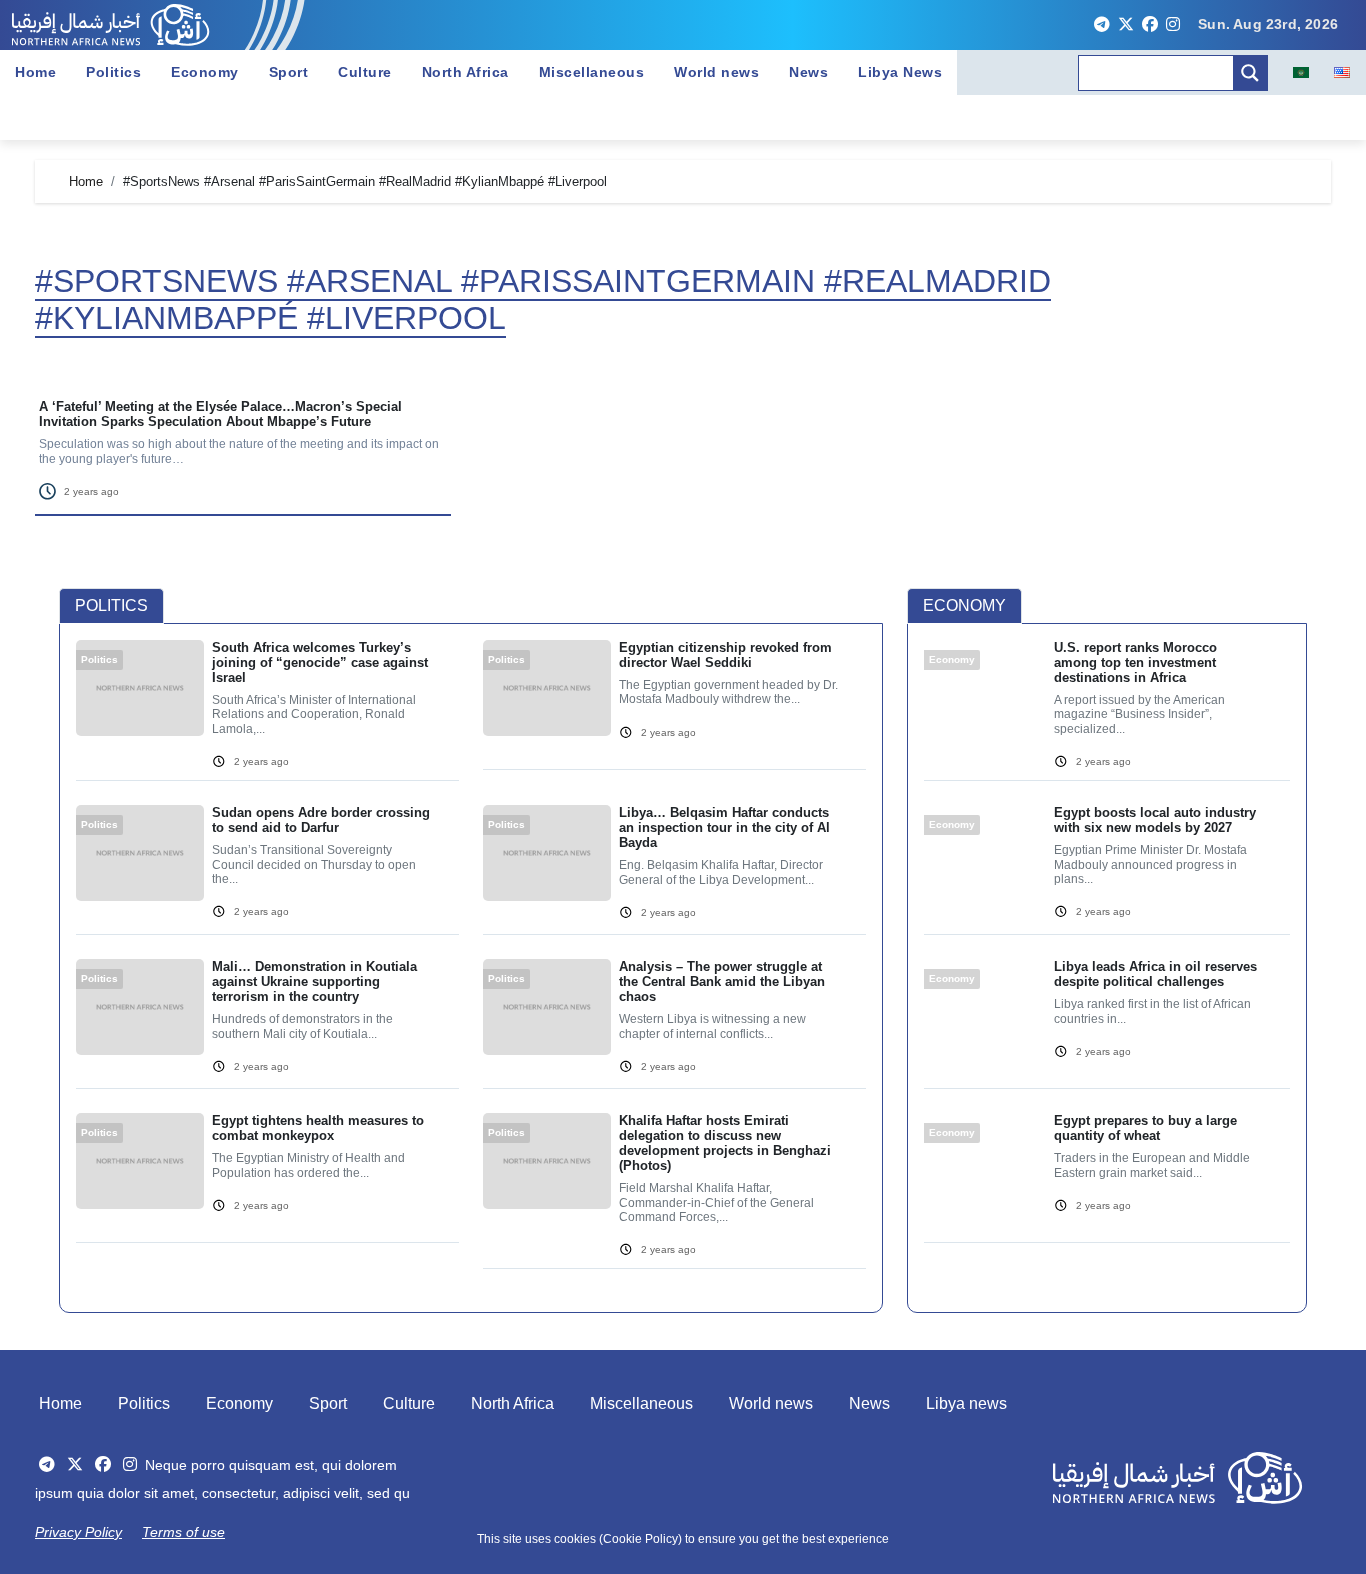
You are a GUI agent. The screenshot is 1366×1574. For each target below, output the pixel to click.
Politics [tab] (111, 605)
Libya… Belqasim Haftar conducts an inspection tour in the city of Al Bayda (724, 827)
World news (716, 72)
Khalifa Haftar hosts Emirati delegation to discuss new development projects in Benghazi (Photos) (725, 1143)
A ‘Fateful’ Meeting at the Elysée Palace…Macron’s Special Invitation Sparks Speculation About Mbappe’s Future (220, 414)
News (808, 72)
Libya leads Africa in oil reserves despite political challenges (1155, 974)
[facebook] (1150, 25)
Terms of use (183, 1532)
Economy (205, 72)
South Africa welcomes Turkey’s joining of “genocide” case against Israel (320, 662)
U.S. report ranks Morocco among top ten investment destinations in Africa (1135, 662)
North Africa (465, 72)
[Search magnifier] (1250, 73)
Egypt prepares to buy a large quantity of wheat (1145, 1128)
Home (35, 72)
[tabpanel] (471, 966)
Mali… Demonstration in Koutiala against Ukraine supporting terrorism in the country (314, 981)
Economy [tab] (964, 605)
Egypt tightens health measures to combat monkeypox (318, 1128)
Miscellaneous (592, 72)
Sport (289, 72)
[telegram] (1102, 25)
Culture (365, 72)
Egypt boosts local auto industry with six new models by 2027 (1155, 820)
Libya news (966, 1403)
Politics (113, 72)
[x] (1126, 25)
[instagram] (1173, 25)
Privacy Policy (78, 1532)
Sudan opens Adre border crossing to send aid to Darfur (321, 820)
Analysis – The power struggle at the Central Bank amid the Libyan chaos (722, 981)
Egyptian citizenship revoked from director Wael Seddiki (725, 655)
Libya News (900, 72)
